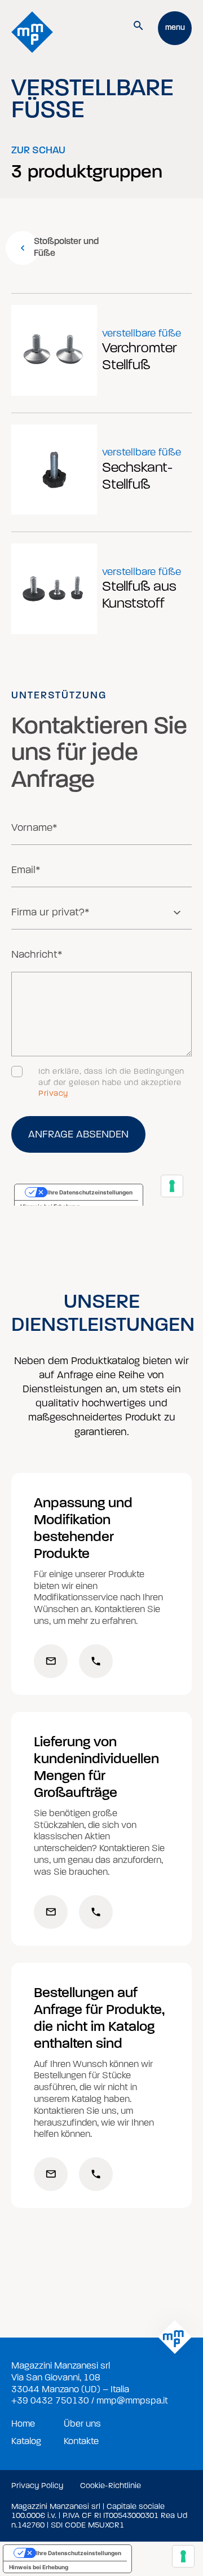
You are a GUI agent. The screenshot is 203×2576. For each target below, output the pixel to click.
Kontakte (81, 2441)
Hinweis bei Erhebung (39, 2567)
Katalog (26, 2441)
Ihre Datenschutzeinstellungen (79, 2553)
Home (23, 2424)
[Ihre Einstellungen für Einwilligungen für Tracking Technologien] (183, 2556)
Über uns (82, 2424)
